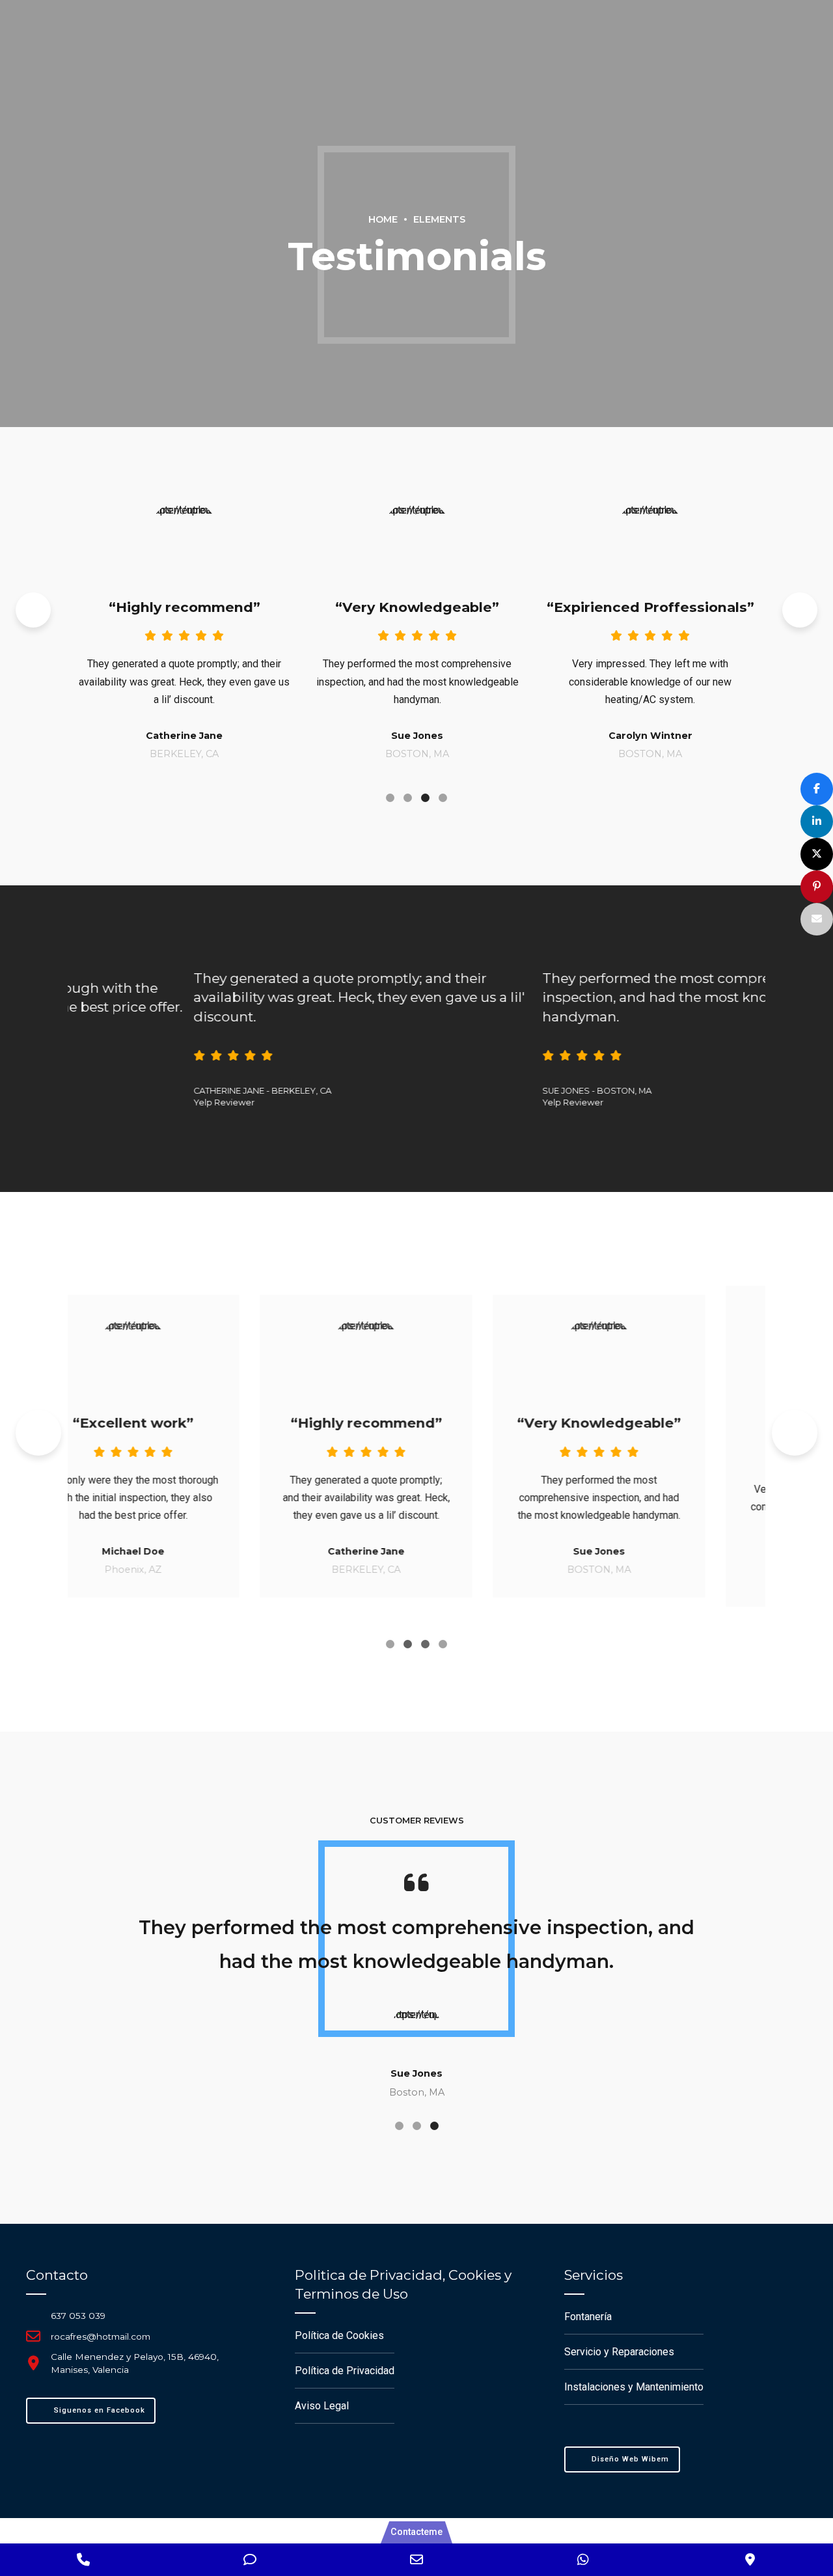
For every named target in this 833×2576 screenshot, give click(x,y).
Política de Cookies (339, 2335)
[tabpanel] (198, 620)
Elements (439, 219)
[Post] (817, 854)
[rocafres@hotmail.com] (33, 2336)
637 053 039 (78, 2316)
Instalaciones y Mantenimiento (634, 2387)
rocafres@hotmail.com (101, 2336)
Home (383, 219)
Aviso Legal (322, 2406)
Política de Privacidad (345, 2371)
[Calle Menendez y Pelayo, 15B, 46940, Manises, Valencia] (33, 2363)
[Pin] (817, 887)
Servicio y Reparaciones (619, 2352)
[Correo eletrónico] (817, 919)
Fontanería (588, 2317)
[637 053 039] (33, 2315)
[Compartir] (817, 789)
